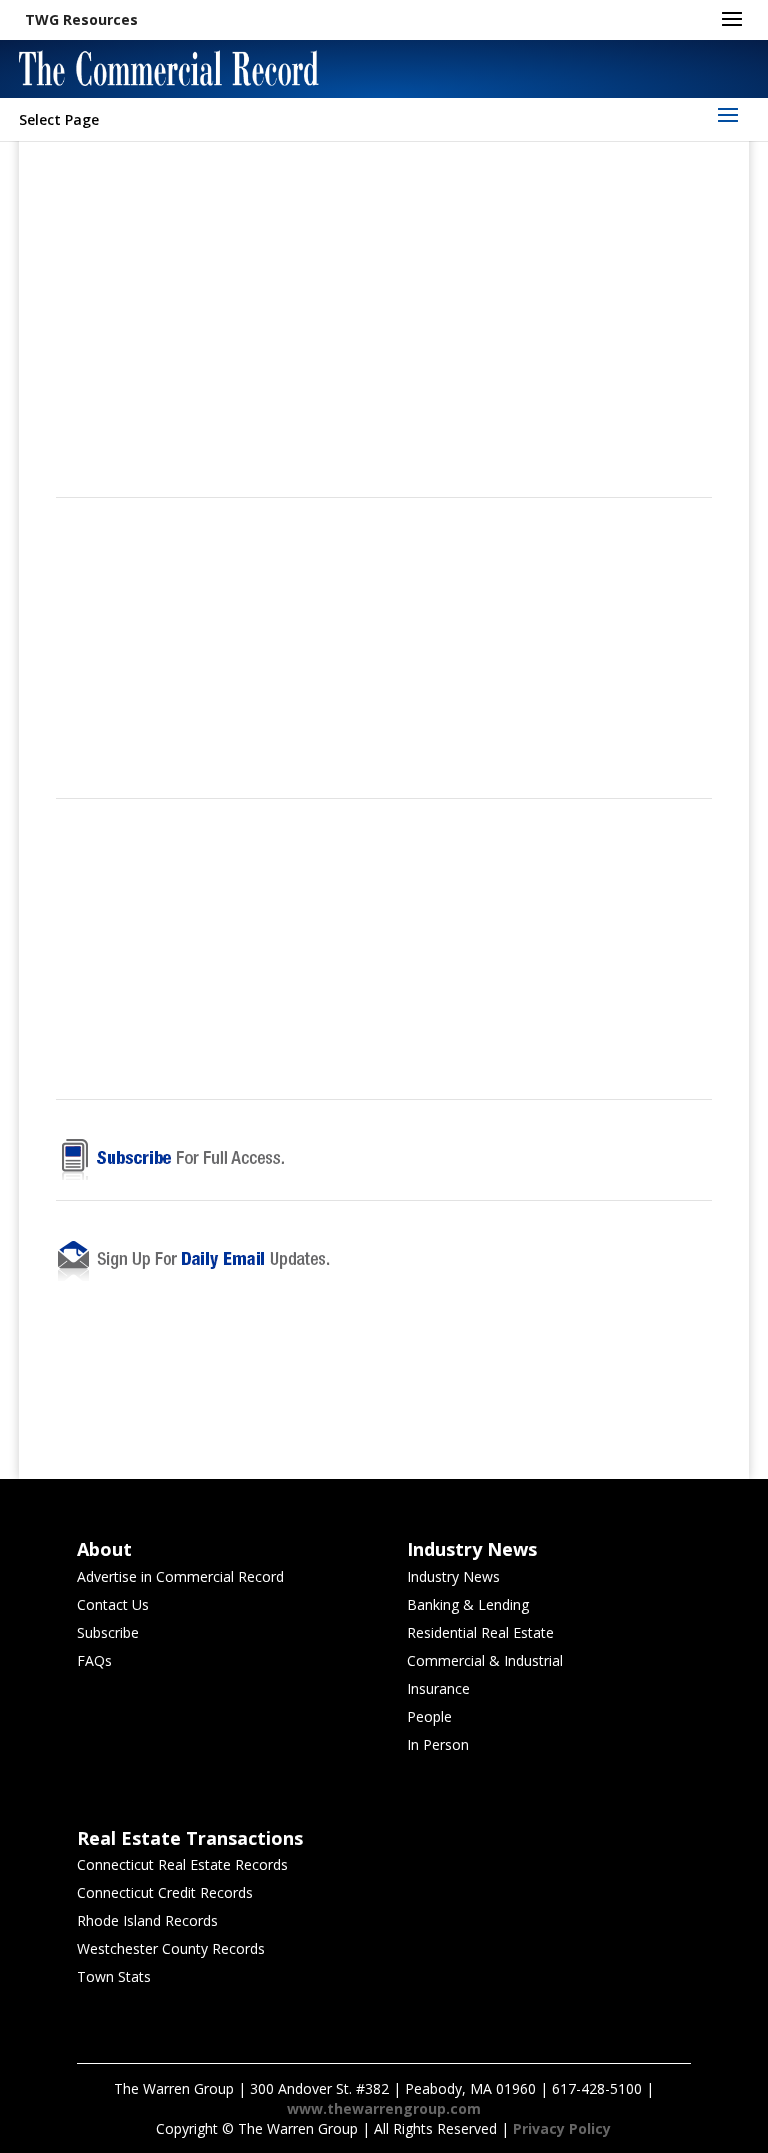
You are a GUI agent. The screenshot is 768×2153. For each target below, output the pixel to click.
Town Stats (114, 1976)
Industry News (453, 1576)
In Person (438, 1744)
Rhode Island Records (147, 1920)
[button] (81, 20)
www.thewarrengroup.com (384, 2108)
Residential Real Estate (480, 1632)
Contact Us (113, 1604)
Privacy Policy (562, 2128)
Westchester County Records (171, 1948)
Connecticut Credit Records (165, 1892)
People (429, 1716)
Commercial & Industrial (485, 1660)
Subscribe (108, 1632)
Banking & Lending (468, 1604)
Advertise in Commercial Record (180, 1576)
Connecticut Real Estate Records (182, 1864)
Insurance (438, 1688)
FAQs (94, 1660)
